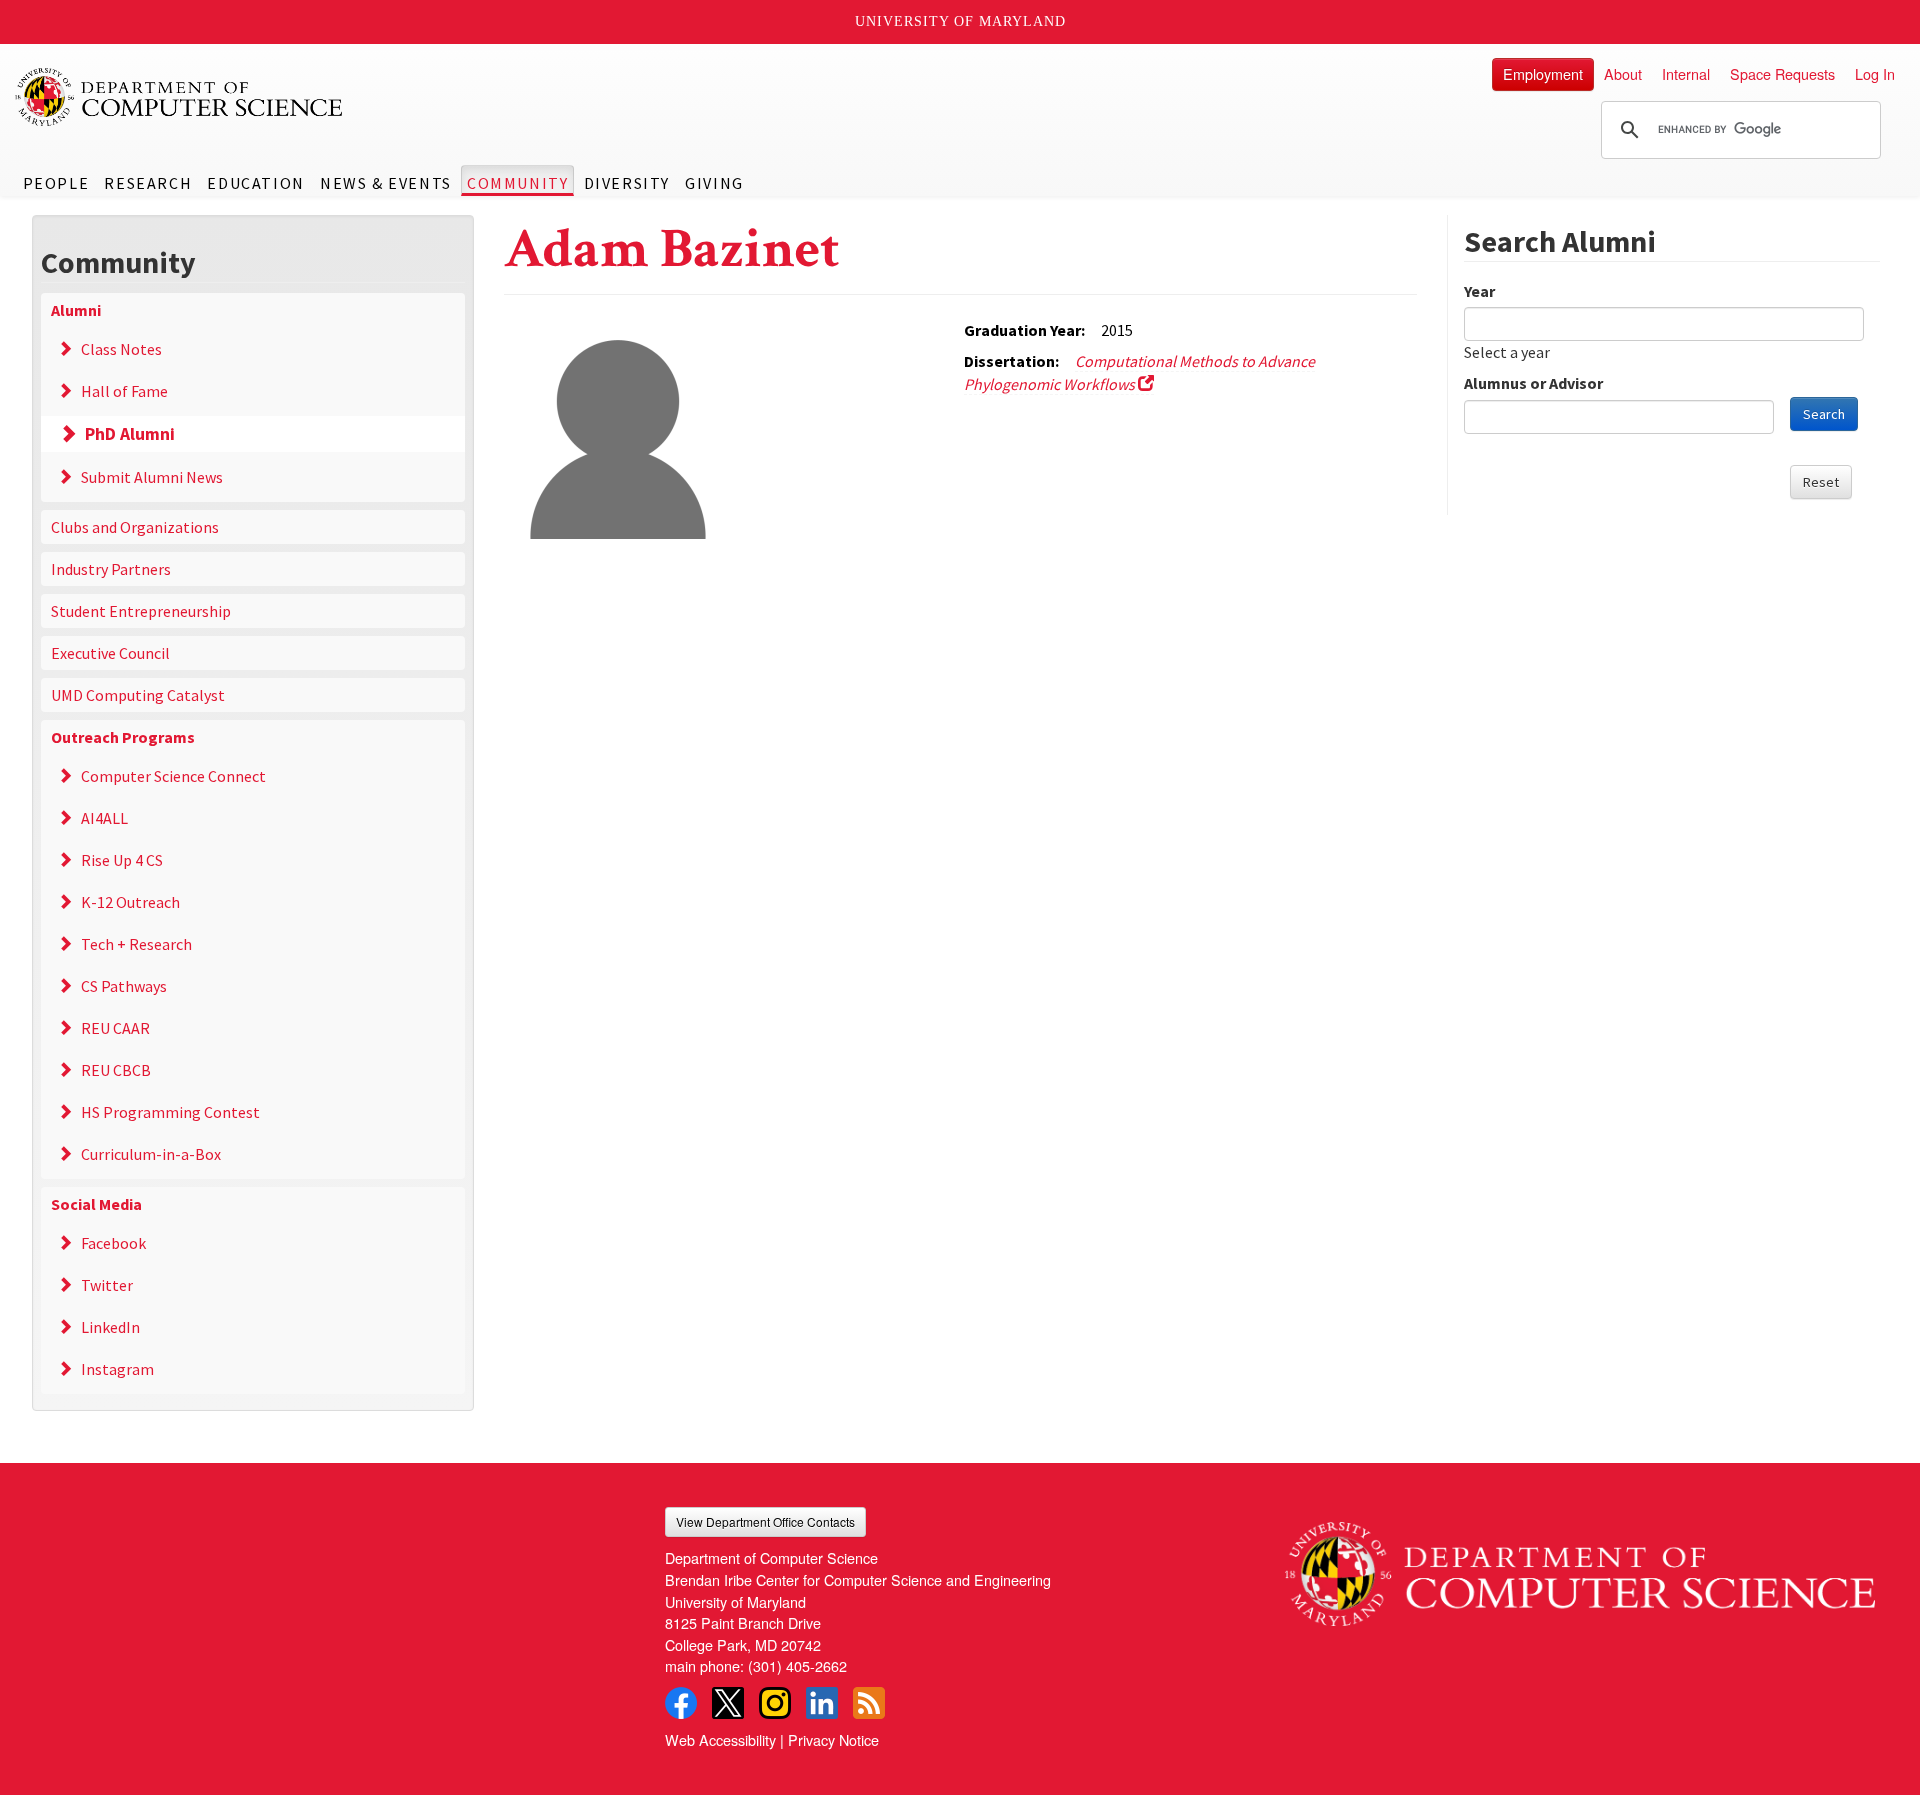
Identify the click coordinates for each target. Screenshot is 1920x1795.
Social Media (96, 1204)
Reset (1821, 482)
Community (517, 183)
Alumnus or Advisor (1533, 383)
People (56, 183)
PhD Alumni (130, 434)
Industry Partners (111, 569)
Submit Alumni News (152, 477)
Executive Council (110, 653)
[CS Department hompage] (1580, 1566)
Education (255, 183)
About (1623, 73)
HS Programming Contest (170, 1112)
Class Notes (121, 349)
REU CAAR (115, 1028)
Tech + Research (136, 944)
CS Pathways (124, 986)
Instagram (117, 1369)
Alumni (76, 310)
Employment (1543, 73)
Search (1824, 414)
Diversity (627, 183)
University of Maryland (960, 21)
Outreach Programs (123, 737)
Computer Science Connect (173, 776)
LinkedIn (110, 1327)
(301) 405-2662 (797, 1665)
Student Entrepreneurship (141, 611)
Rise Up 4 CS (122, 860)
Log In (1875, 73)
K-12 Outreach (130, 902)
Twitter (107, 1285)
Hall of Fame (124, 391)
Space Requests (1782, 73)
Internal (1686, 73)
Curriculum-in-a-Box (151, 1154)
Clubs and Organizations (135, 527)
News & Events (386, 183)
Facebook (113, 1243)
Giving (714, 183)
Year (1479, 291)
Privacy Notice (833, 1739)
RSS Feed (869, 1703)
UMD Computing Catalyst (138, 695)
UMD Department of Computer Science (180, 97)
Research (148, 183)
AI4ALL (104, 818)
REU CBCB (116, 1070)
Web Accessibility (720, 1739)
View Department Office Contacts (765, 1521)
